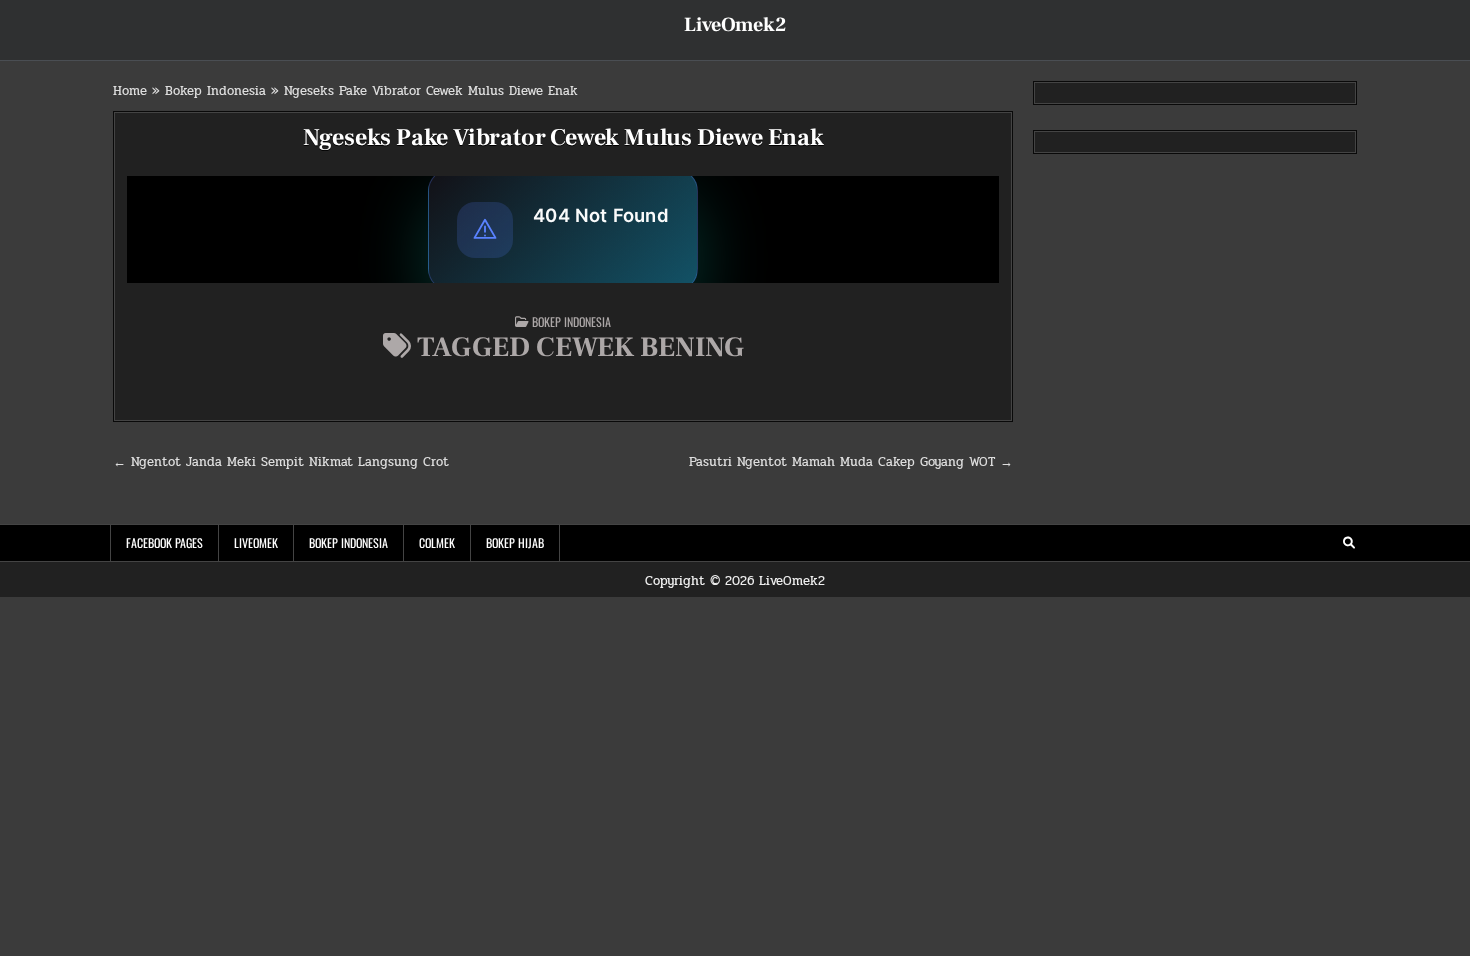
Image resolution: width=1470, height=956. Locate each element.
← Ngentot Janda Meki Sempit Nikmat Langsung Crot (281, 462)
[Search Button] (1349, 543)
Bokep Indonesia (215, 91)
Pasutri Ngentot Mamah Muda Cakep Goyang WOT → (851, 462)
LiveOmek (256, 542)
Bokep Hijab (515, 542)
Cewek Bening (640, 347)
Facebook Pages (164, 542)
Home (130, 91)
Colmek (437, 542)
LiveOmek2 (735, 25)
